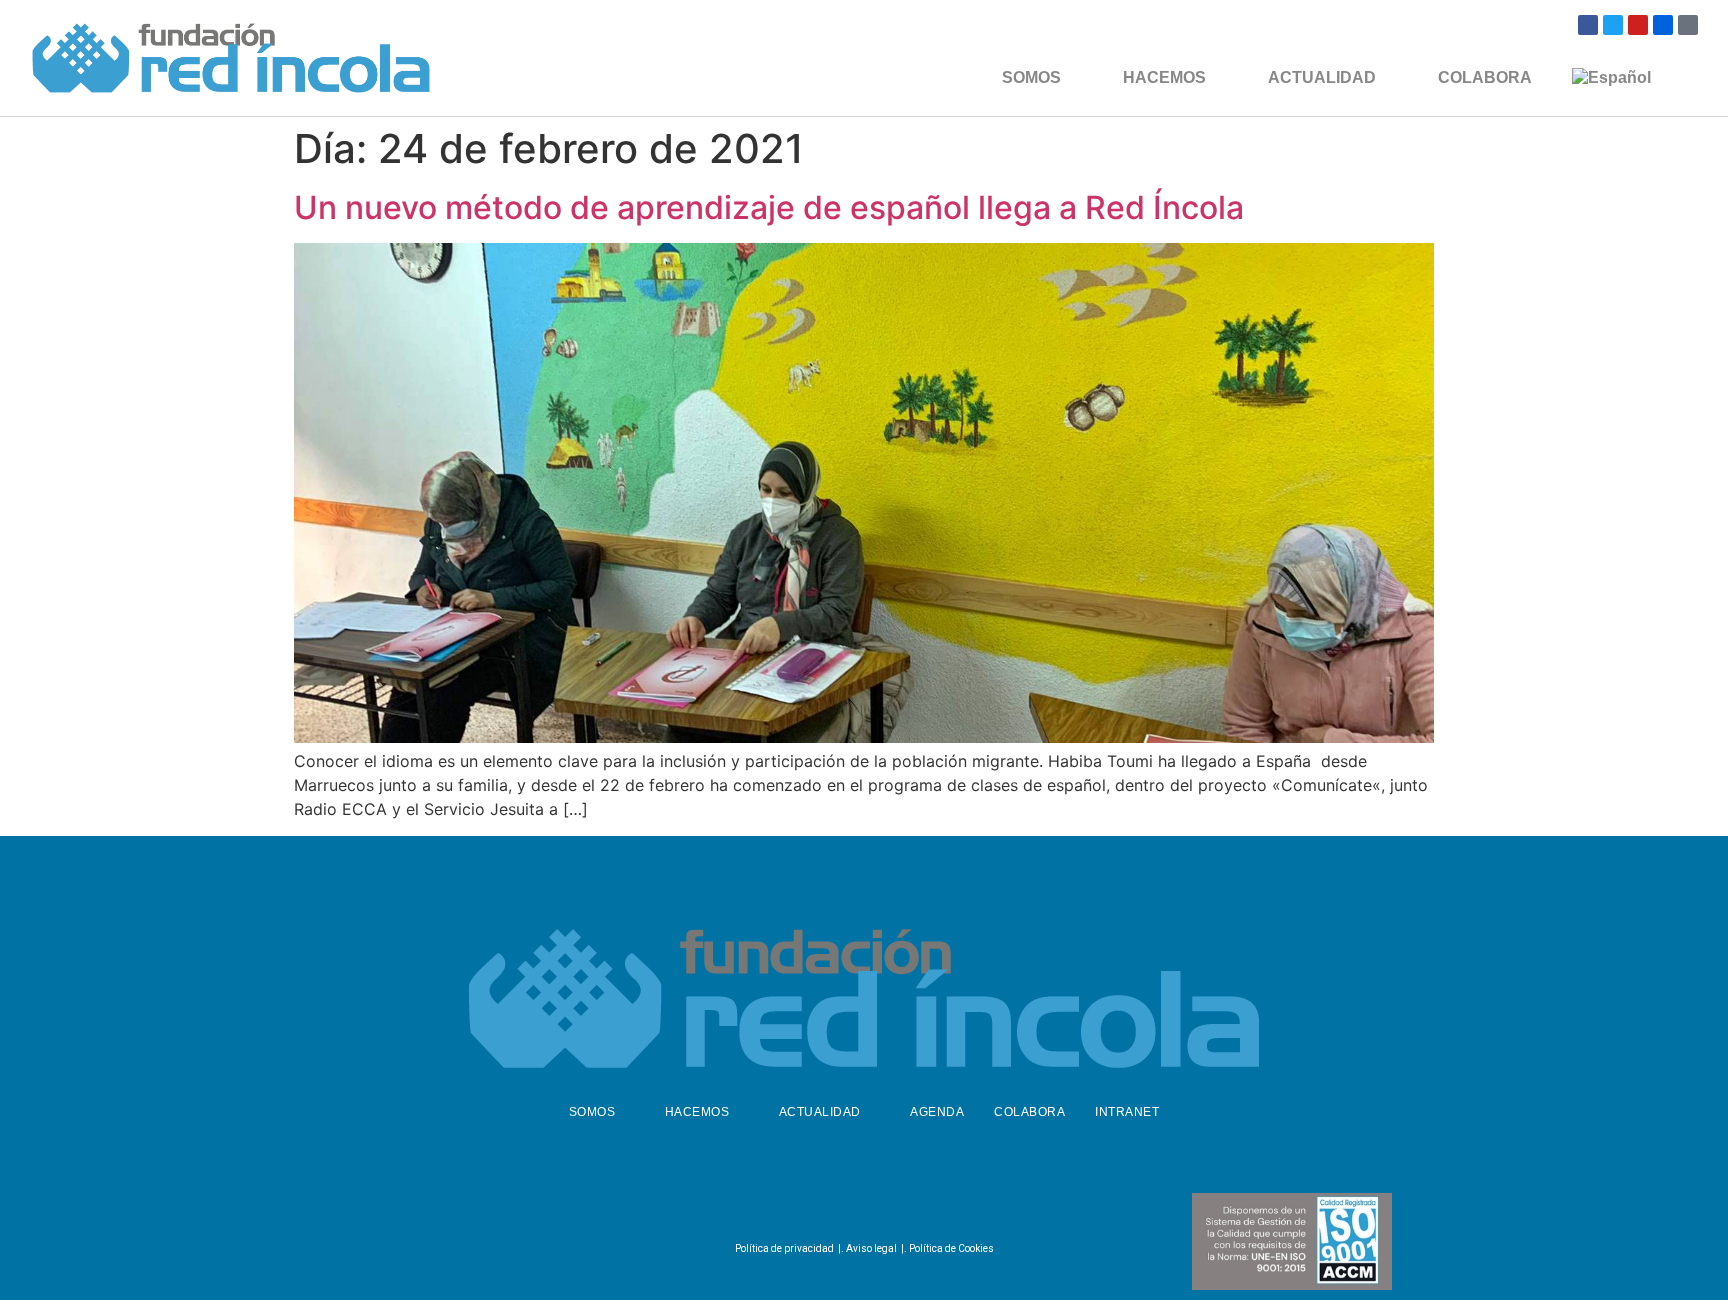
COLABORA (1485, 77)
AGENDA (937, 1112)
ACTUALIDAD (1322, 77)
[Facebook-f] (810, 1207)
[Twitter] (1613, 25)
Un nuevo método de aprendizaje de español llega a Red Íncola (769, 207)
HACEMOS (1164, 77)
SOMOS (1031, 77)
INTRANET (1127, 1112)
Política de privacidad (784, 1248)
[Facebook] (1588, 25)
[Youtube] (1638, 25)
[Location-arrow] (1688, 25)
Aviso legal (871, 1248)
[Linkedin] (909, 1207)
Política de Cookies (951, 1248)
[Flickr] (1663, 25)
